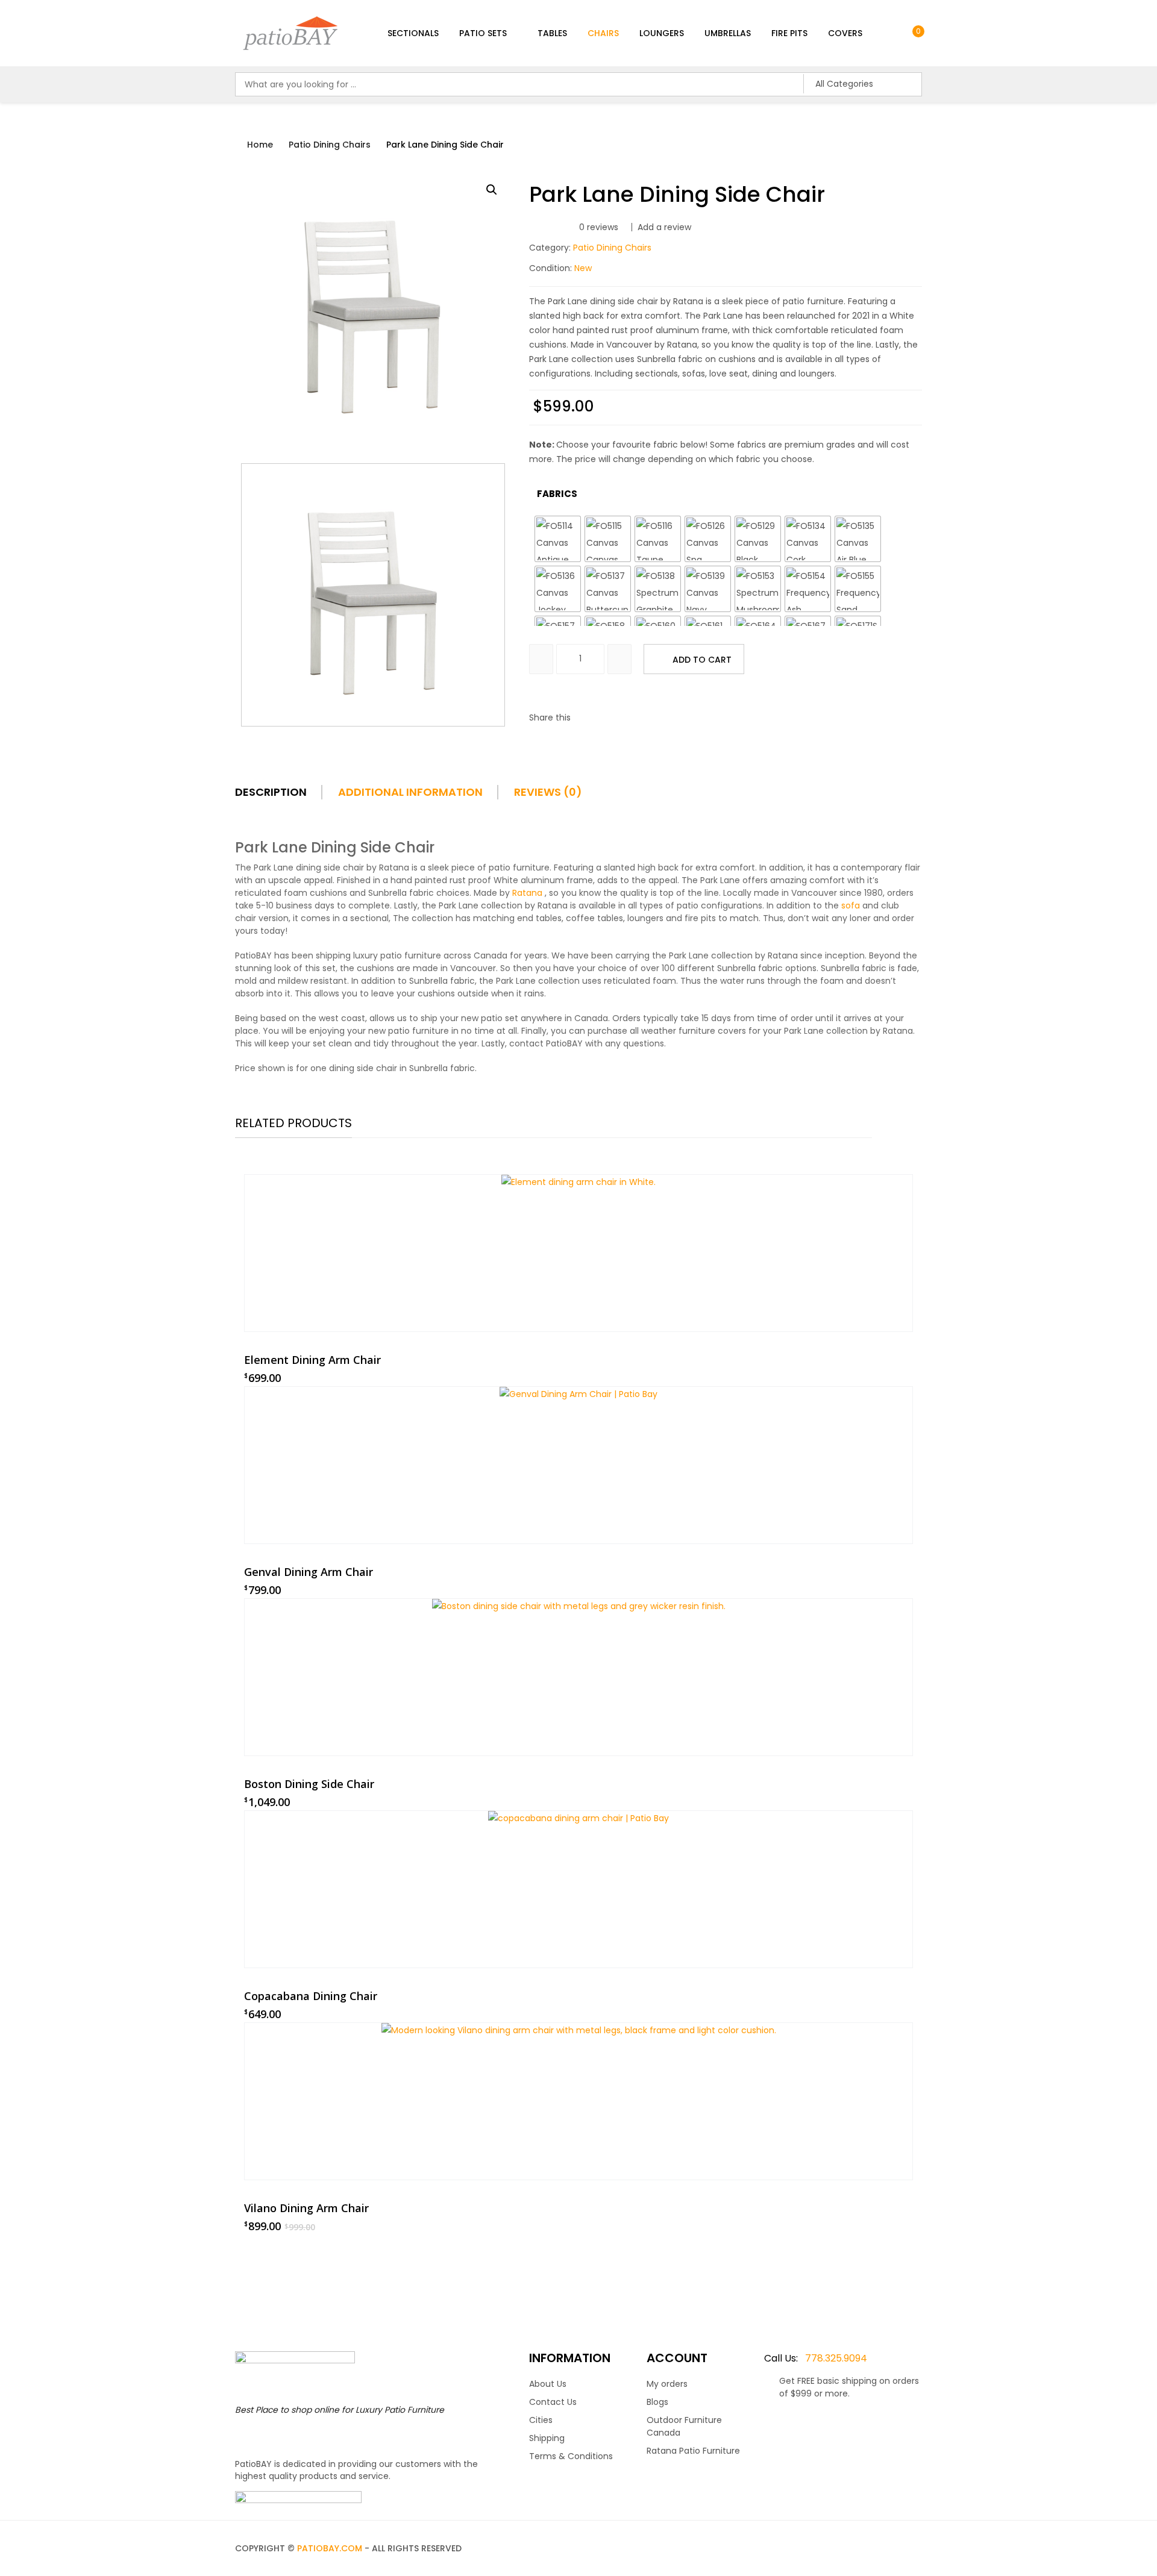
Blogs (657, 2402)
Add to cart (702, 660)
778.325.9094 (816, 2358)
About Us (548, 2384)
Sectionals (413, 33)
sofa (851, 905)
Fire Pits (789, 33)
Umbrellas (728, 33)
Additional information (410, 792)
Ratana (527, 893)
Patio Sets (483, 33)
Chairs (603, 33)
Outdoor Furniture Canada (684, 2426)
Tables (552, 33)
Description (271, 792)
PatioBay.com (330, 2548)
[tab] (285, 796)
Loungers (662, 33)
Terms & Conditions (571, 2456)
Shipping (547, 2438)
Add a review (664, 227)
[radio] (558, 539)
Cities (541, 2420)
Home (260, 145)
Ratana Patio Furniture (693, 2451)
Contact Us (553, 2402)
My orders (667, 2384)
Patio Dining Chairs (330, 145)
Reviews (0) (548, 792)
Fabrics (557, 494)
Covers (845, 33)
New (583, 268)
